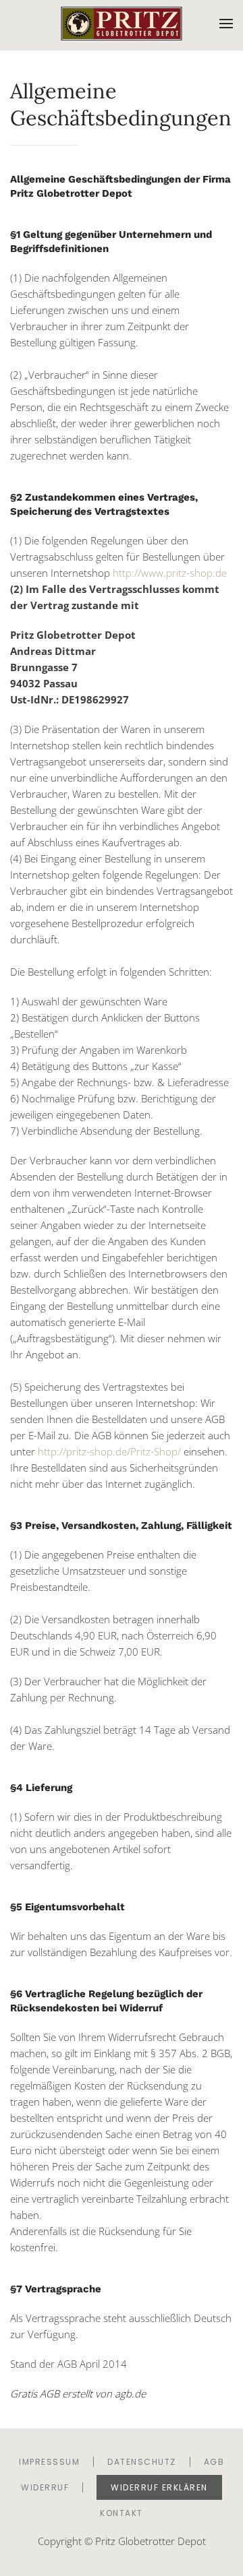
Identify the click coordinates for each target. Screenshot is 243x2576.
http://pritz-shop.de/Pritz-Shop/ (111, 1451)
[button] (226, 24)
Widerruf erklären (159, 2487)
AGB (214, 2462)
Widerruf (45, 2487)
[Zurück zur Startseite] (122, 24)
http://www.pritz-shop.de (170, 573)
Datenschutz (142, 2462)
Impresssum (49, 2462)
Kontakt (122, 2513)
